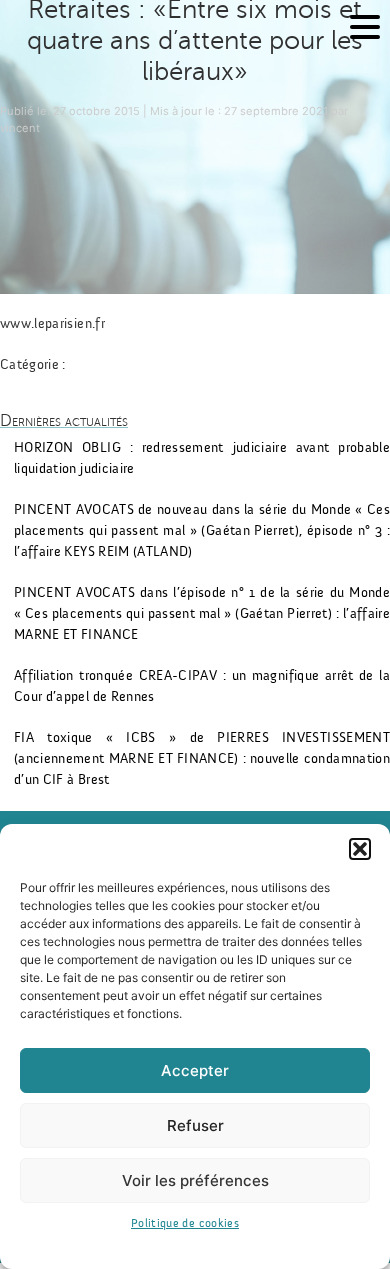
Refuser (195, 1125)
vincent (20, 128)
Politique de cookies (185, 1223)
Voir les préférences (195, 1180)
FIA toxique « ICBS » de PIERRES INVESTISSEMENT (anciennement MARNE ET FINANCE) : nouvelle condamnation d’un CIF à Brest (202, 759)
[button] (360, 849)
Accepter (195, 1070)
